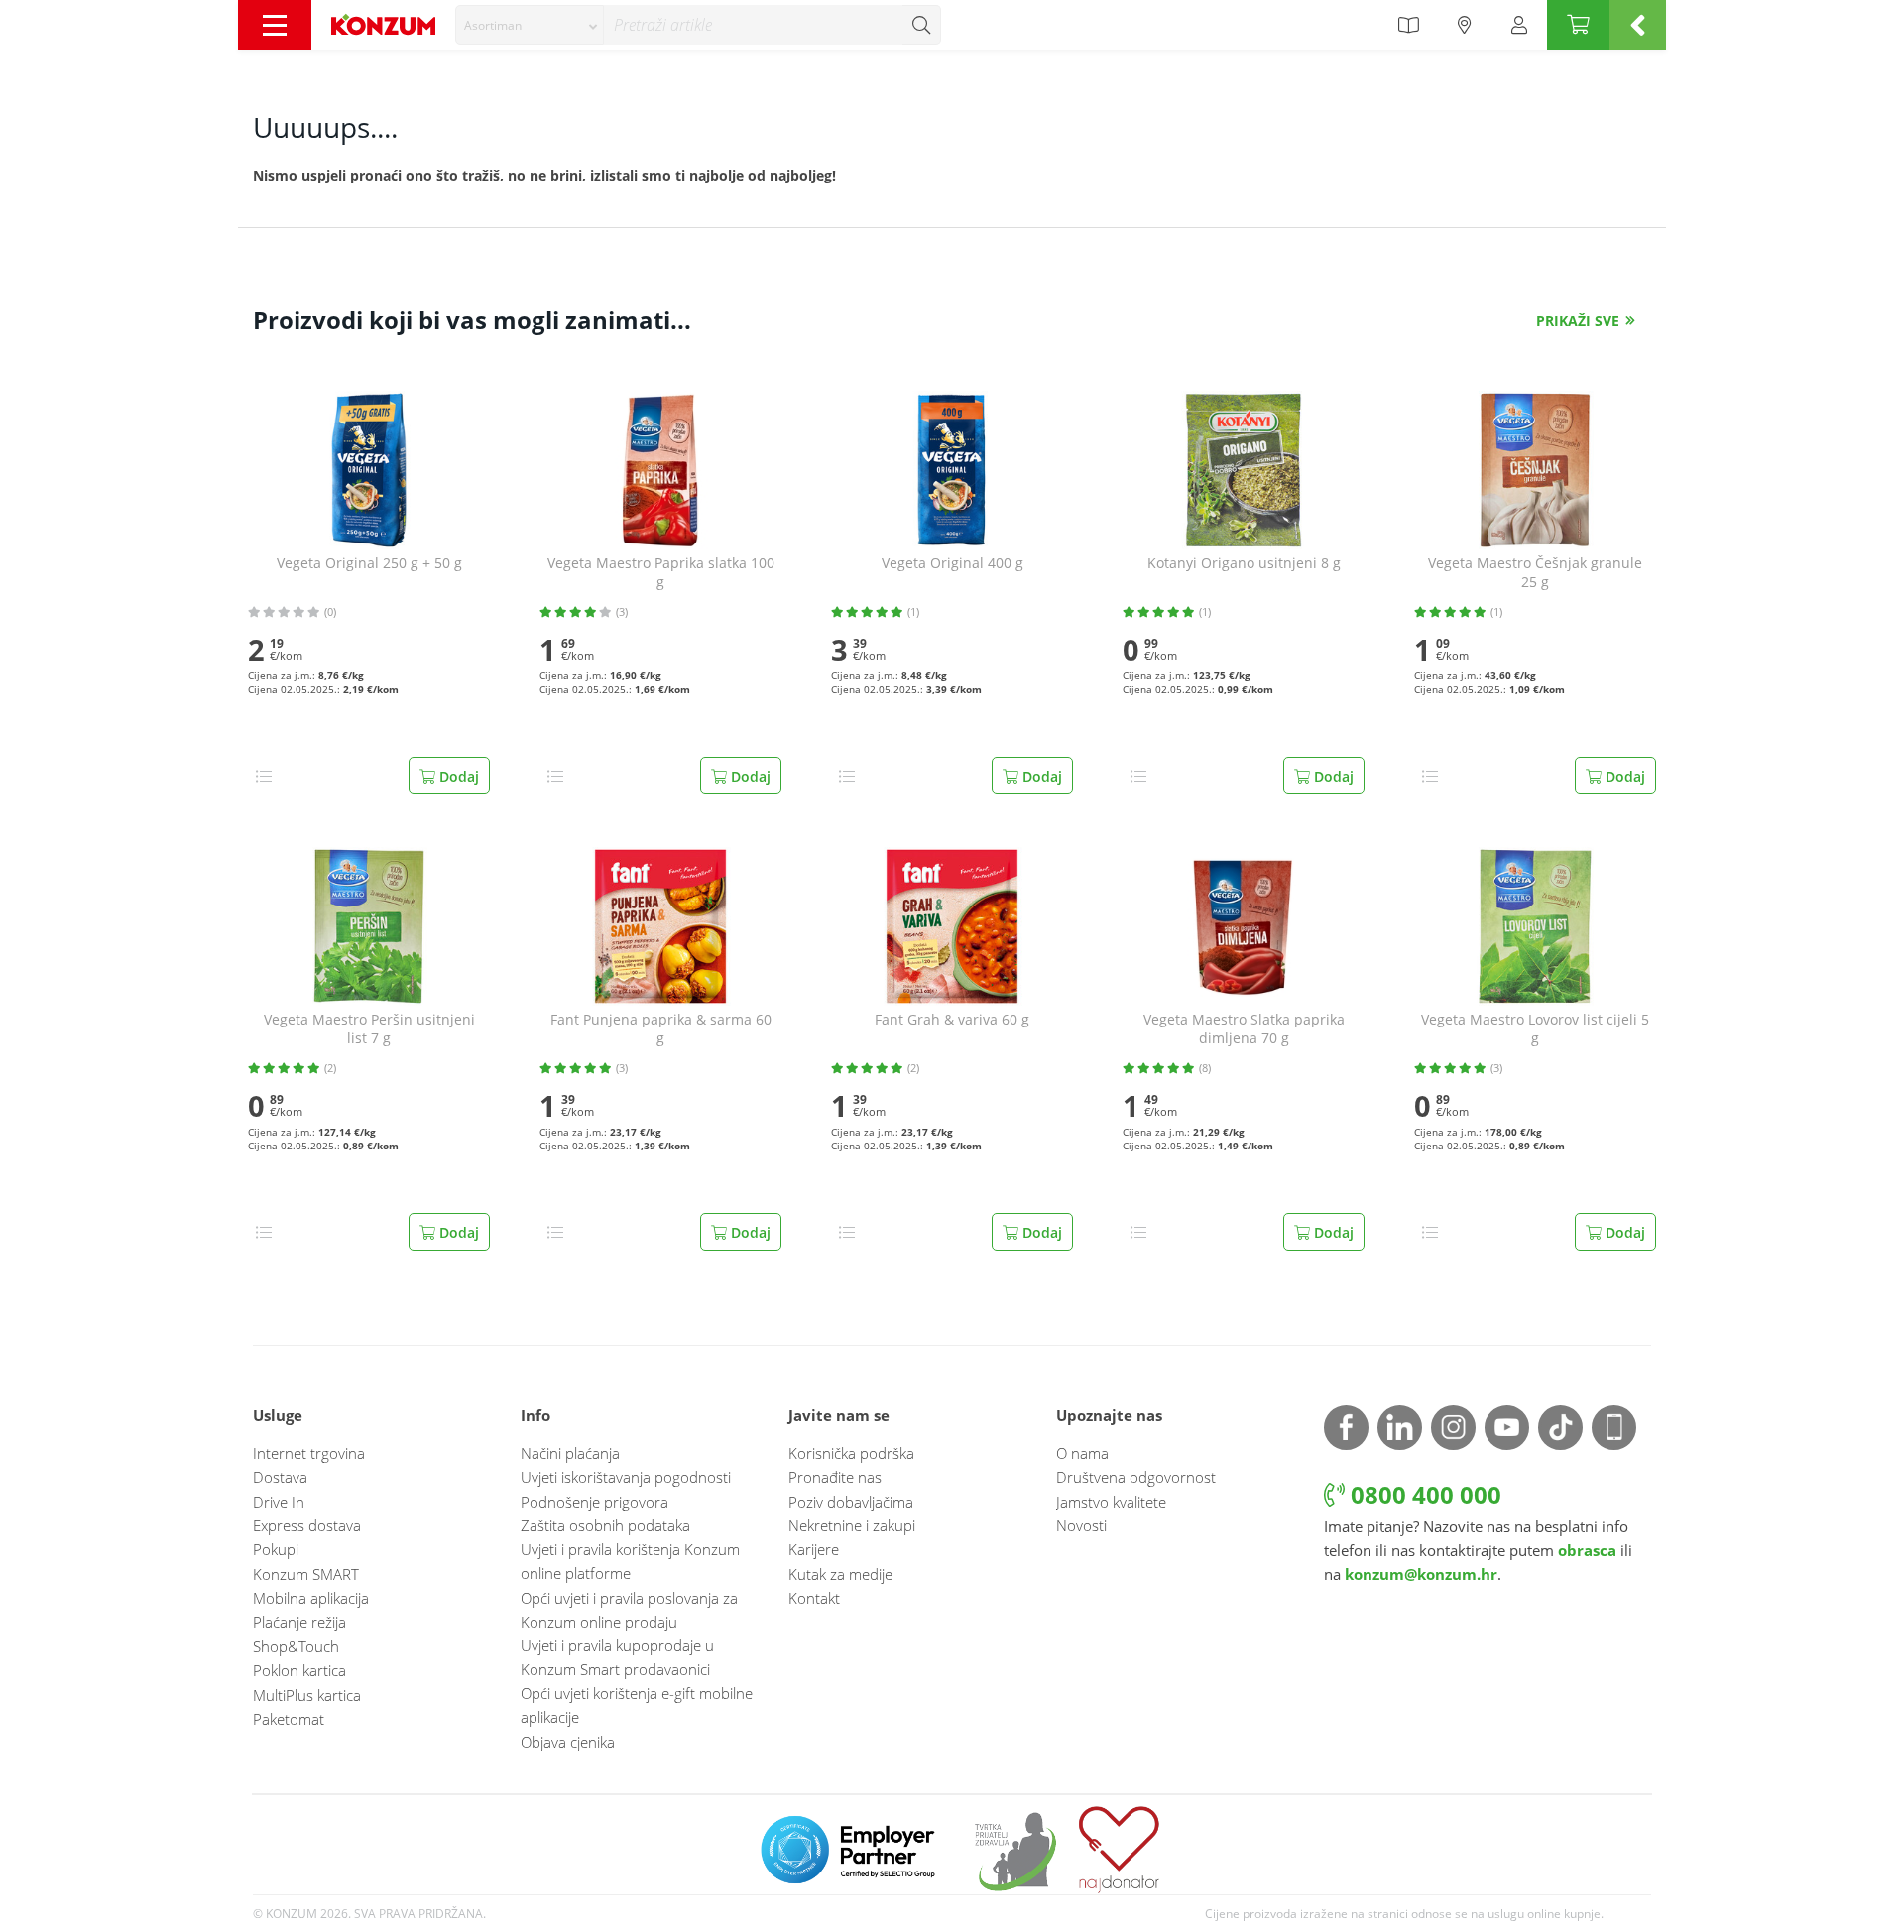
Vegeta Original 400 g (952, 563)
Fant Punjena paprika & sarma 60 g (661, 1029)
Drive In (279, 1502)
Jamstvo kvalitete (1111, 1502)
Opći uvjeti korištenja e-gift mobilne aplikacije (637, 1705)
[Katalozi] (1408, 25)
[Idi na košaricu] (1578, 25)
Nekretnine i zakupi (852, 1525)
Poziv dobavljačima (851, 1502)
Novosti (1081, 1525)
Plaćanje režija (299, 1622)
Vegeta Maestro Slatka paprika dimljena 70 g (1244, 1029)
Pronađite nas (835, 1477)
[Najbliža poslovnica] (1465, 25)
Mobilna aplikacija (311, 1598)
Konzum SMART (306, 1574)
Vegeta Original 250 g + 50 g (369, 563)
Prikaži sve (1578, 321)
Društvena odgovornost (1136, 1477)
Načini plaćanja (570, 1453)
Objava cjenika (568, 1742)
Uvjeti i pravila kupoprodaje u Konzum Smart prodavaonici (617, 1657)
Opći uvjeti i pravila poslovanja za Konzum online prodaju (629, 1610)
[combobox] (530, 25)
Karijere (814, 1549)
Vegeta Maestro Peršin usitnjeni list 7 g (369, 1029)
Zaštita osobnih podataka (605, 1525)
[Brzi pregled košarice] (1638, 25)
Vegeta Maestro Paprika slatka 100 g (661, 573)
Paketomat (289, 1719)
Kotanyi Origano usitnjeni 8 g (1244, 563)
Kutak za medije (840, 1574)
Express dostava (307, 1525)
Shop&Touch (296, 1646)
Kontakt (814, 1598)
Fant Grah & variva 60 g (952, 1020)
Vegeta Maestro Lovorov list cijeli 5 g (1535, 1029)
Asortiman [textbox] (493, 25)
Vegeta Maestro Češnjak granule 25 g (1535, 573)
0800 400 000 (1423, 1494)
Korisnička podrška (851, 1453)
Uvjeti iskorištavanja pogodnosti (626, 1477)
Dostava (280, 1477)
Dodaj (457, 776)
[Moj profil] (1519, 25)
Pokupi (276, 1549)
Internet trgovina (309, 1453)
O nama (1082, 1453)
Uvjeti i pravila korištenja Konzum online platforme (630, 1561)
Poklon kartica (299, 1670)
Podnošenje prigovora (595, 1502)
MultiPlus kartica (307, 1695)
